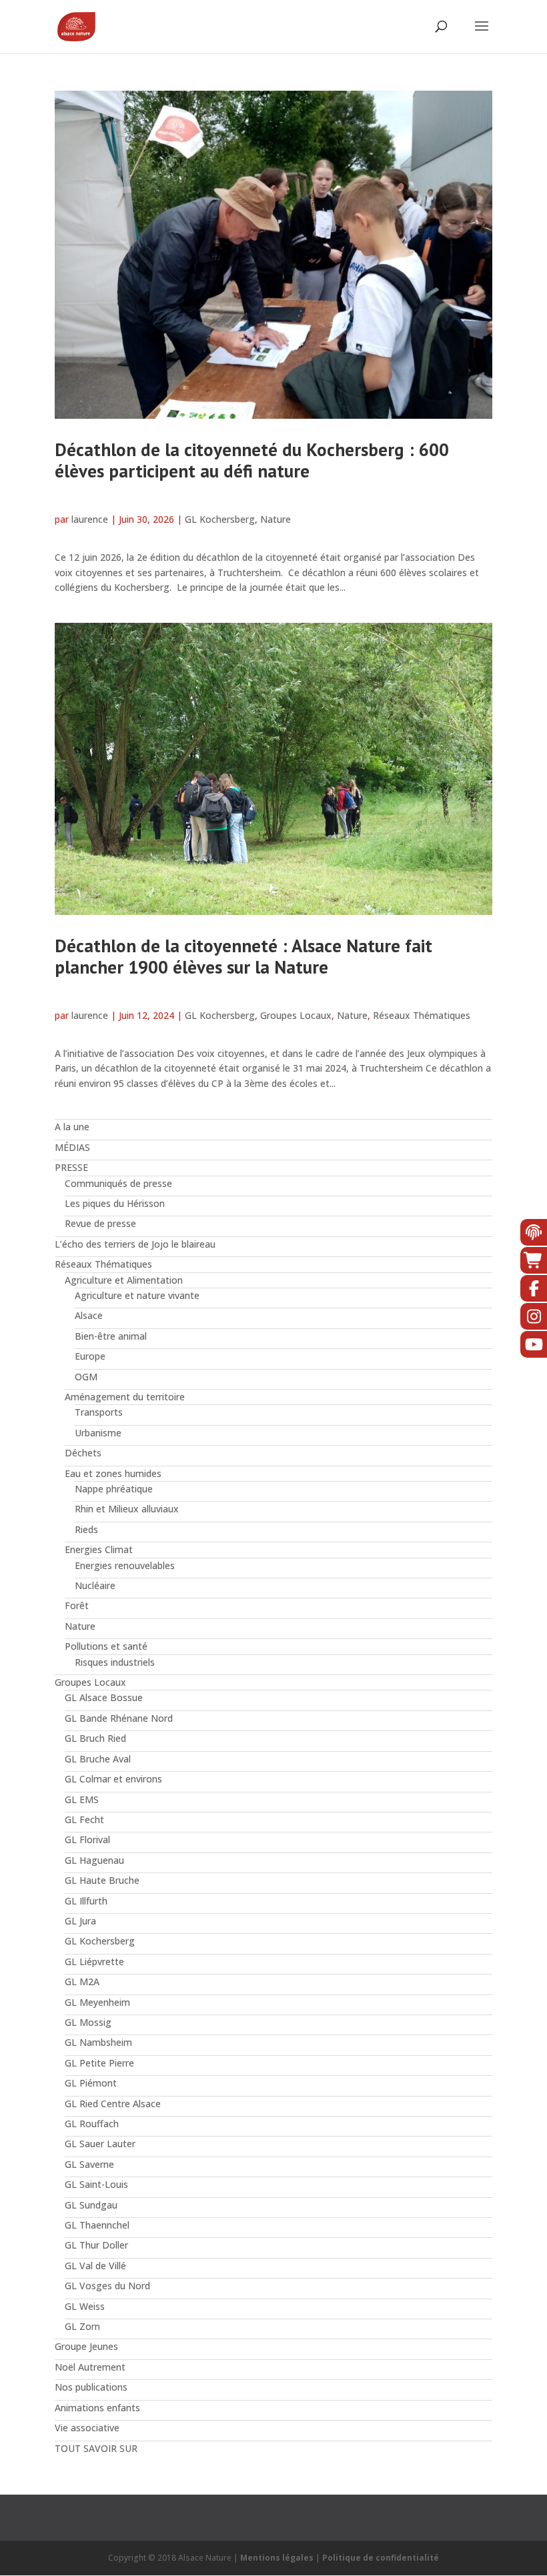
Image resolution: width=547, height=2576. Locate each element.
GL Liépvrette (94, 1962)
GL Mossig (88, 2022)
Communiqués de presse (118, 1183)
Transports (99, 1412)
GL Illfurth (86, 1901)
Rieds (86, 1529)
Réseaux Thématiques (422, 1015)
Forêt (77, 1605)
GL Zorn (82, 2326)
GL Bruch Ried (95, 1738)
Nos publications (91, 2387)
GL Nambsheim (98, 2042)
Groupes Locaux (296, 1015)
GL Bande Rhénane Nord (119, 1718)
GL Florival (87, 1839)
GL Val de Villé (95, 2266)
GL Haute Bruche (102, 1880)
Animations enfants (97, 2408)
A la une (72, 1127)
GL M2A (82, 1982)
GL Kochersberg (220, 519)
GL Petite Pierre (99, 2063)
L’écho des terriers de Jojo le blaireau (135, 1244)
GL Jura (80, 1921)
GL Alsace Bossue (104, 1697)
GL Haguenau (94, 1860)
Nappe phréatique (114, 1489)
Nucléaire (95, 1585)
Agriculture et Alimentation (124, 1280)
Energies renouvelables (125, 1565)
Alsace (89, 1315)
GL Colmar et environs (113, 1779)
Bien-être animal (111, 1336)
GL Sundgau (91, 2205)
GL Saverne (89, 2164)
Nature (276, 519)
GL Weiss (85, 2306)
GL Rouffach (92, 2124)
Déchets (83, 1453)
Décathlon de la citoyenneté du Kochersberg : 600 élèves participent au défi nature (252, 460)
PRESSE (71, 1167)
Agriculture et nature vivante (137, 1295)
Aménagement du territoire (125, 1397)
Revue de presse (100, 1223)
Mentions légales (277, 2558)
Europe (90, 1356)
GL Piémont (91, 2083)
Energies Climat (99, 1549)
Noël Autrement (90, 2367)
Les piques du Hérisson (115, 1203)
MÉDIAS (72, 1147)
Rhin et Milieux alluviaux (127, 1509)
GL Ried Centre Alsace (113, 2104)
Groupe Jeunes (86, 2346)
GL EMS (82, 1799)
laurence (90, 519)
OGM (86, 1377)
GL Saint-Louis (96, 2184)
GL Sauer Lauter (100, 2144)
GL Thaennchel (97, 2225)
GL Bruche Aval (98, 1759)
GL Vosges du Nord (107, 2286)
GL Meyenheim (97, 2002)
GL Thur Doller (96, 2245)
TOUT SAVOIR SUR (96, 2448)
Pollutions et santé (106, 1646)
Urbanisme (98, 1433)
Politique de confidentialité (381, 2558)
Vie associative (87, 2428)
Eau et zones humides (113, 1473)
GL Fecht (84, 1819)
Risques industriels (115, 1662)
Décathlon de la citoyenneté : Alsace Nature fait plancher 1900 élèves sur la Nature (243, 956)
